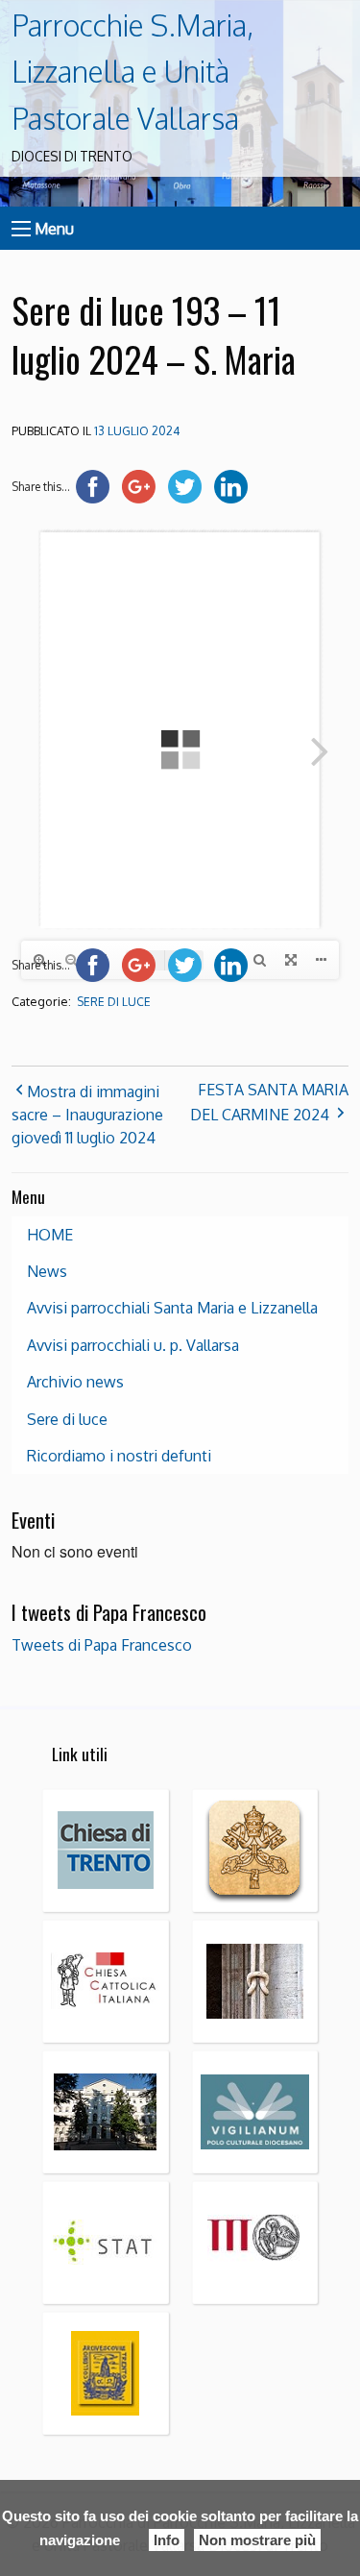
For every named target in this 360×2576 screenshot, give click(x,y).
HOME (50, 1235)
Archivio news (75, 1382)
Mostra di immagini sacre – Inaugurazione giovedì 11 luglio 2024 (87, 1115)
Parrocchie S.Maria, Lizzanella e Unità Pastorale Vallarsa (132, 72)
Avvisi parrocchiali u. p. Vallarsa (133, 1345)
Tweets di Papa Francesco (102, 1645)
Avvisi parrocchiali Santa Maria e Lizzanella (172, 1308)
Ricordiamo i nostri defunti (119, 1456)
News (47, 1271)
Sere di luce (114, 1002)
